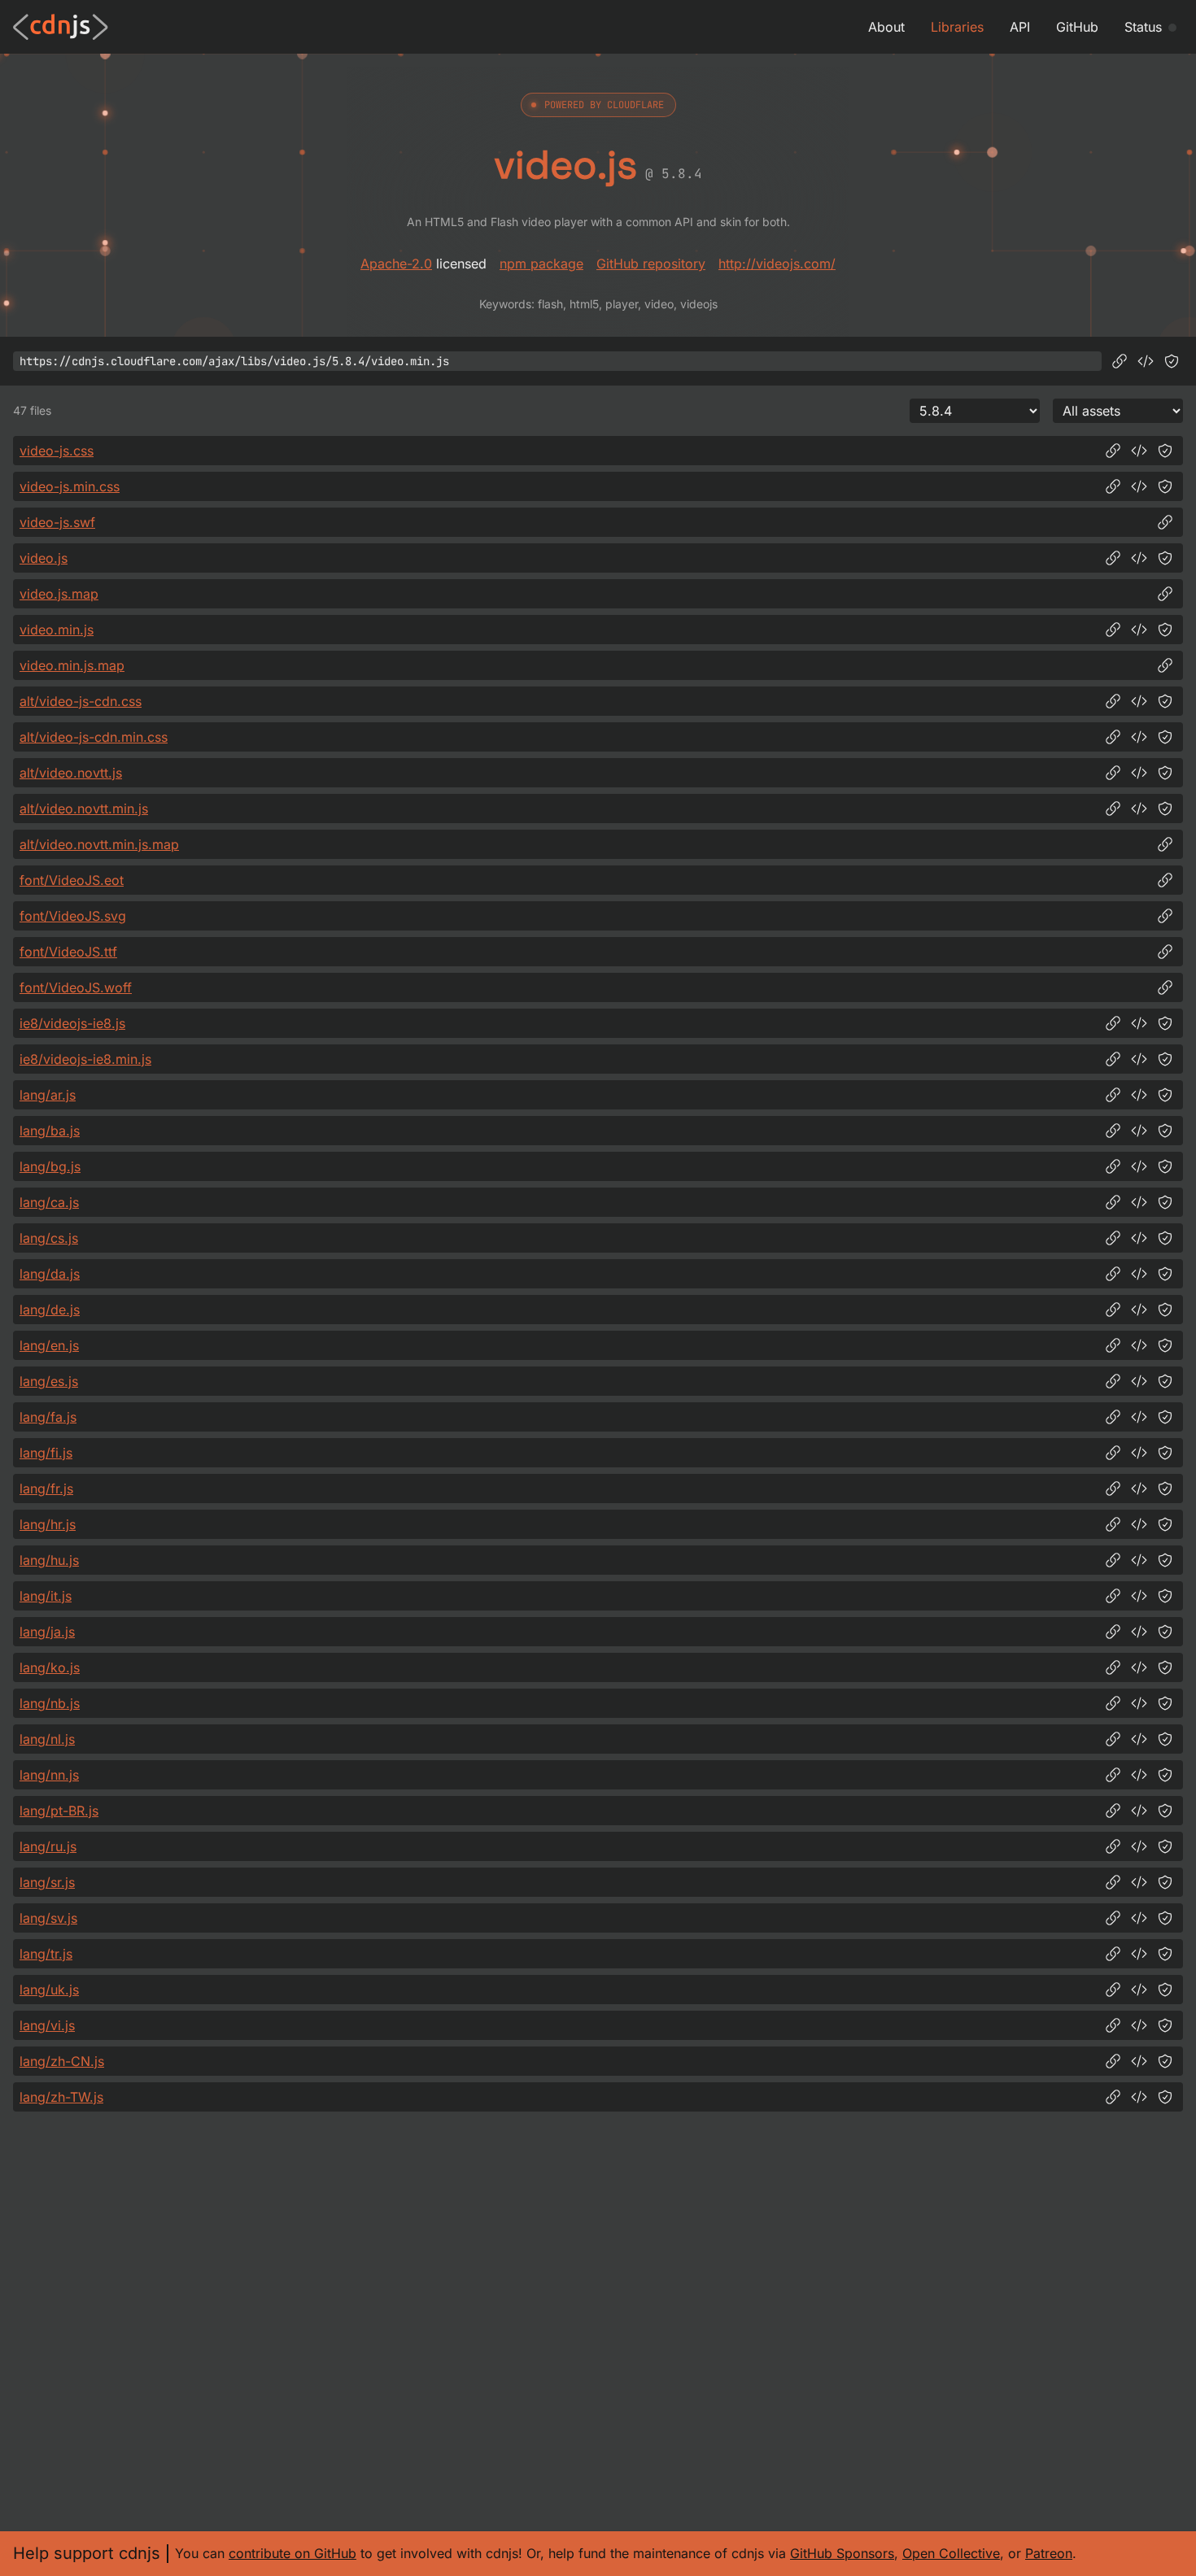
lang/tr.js (46, 1954)
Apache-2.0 (396, 264)
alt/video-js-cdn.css (81, 701)
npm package (541, 264)
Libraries (957, 27)
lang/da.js (50, 1274)
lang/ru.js (48, 1846)
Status (1143, 27)
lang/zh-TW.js (61, 2097)
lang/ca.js (49, 1202)
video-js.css (57, 451)
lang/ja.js (47, 1632)
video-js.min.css (70, 486)
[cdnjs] (61, 27)
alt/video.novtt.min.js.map (99, 844)
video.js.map (59, 594)
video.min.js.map (72, 665)
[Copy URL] (1120, 361)
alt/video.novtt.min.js (84, 809)
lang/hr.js (48, 1524)
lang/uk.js (49, 1990)
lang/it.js (46, 1596)
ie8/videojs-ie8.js (72, 1023)
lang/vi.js (47, 2025)
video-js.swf (57, 522)
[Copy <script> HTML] (1146, 361)
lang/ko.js (50, 1667)
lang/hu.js (49, 1560)
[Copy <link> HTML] (1139, 451)
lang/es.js (49, 1381)
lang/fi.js (46, 1453)
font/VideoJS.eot (72, 880)
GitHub (1077, 27)
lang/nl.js (47, 1739)
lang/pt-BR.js (59, 1811)
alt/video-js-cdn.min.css (94, 737)
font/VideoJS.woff (76, 987)
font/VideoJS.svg (73, 916)
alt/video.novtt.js (71, 773)
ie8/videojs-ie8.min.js (85, 1059)
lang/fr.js (46, 1489)
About (886, 27)
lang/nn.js (49, 1775)
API (1020, 27)
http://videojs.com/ (777, 264)
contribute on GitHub (292, 2553)
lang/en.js (49, 1345)
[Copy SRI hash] (1172, 361)
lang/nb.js (50, 1703)
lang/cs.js (49, 1238)
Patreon (1049, 2553)
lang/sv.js (48, 1918)
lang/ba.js (50, 1131)
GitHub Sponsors (842, 2553)
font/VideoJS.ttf (68, 952)
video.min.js (57, 630)
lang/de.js (50, 1310)
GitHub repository (651, 264)
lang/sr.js (47, 1882)
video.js (44, 558)
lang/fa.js (48, 1417)
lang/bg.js (50, 1166)
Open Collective (951, 2553)
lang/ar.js (48, 1095)
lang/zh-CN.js (62, 2061)
